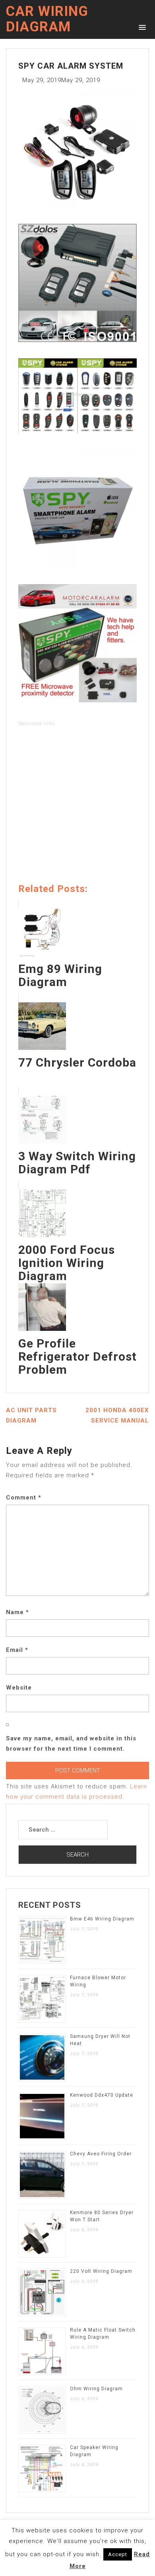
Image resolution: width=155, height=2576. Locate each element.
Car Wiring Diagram (47, 19)
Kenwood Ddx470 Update (102, 2095)
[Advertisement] (77, 806)
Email (17, 1650)
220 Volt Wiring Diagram (101, 2271)
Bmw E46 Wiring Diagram (102, 1919)
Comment (24, 1498)
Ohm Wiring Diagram (96, 2389)
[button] (141, 27)
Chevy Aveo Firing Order (101, 2154)
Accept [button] (118, 2554)
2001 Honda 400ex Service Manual (117, 1415)
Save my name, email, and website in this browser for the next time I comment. (71, 1744)
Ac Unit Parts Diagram (31, 1415)
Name (17, 1612)
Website (19, 1688)
